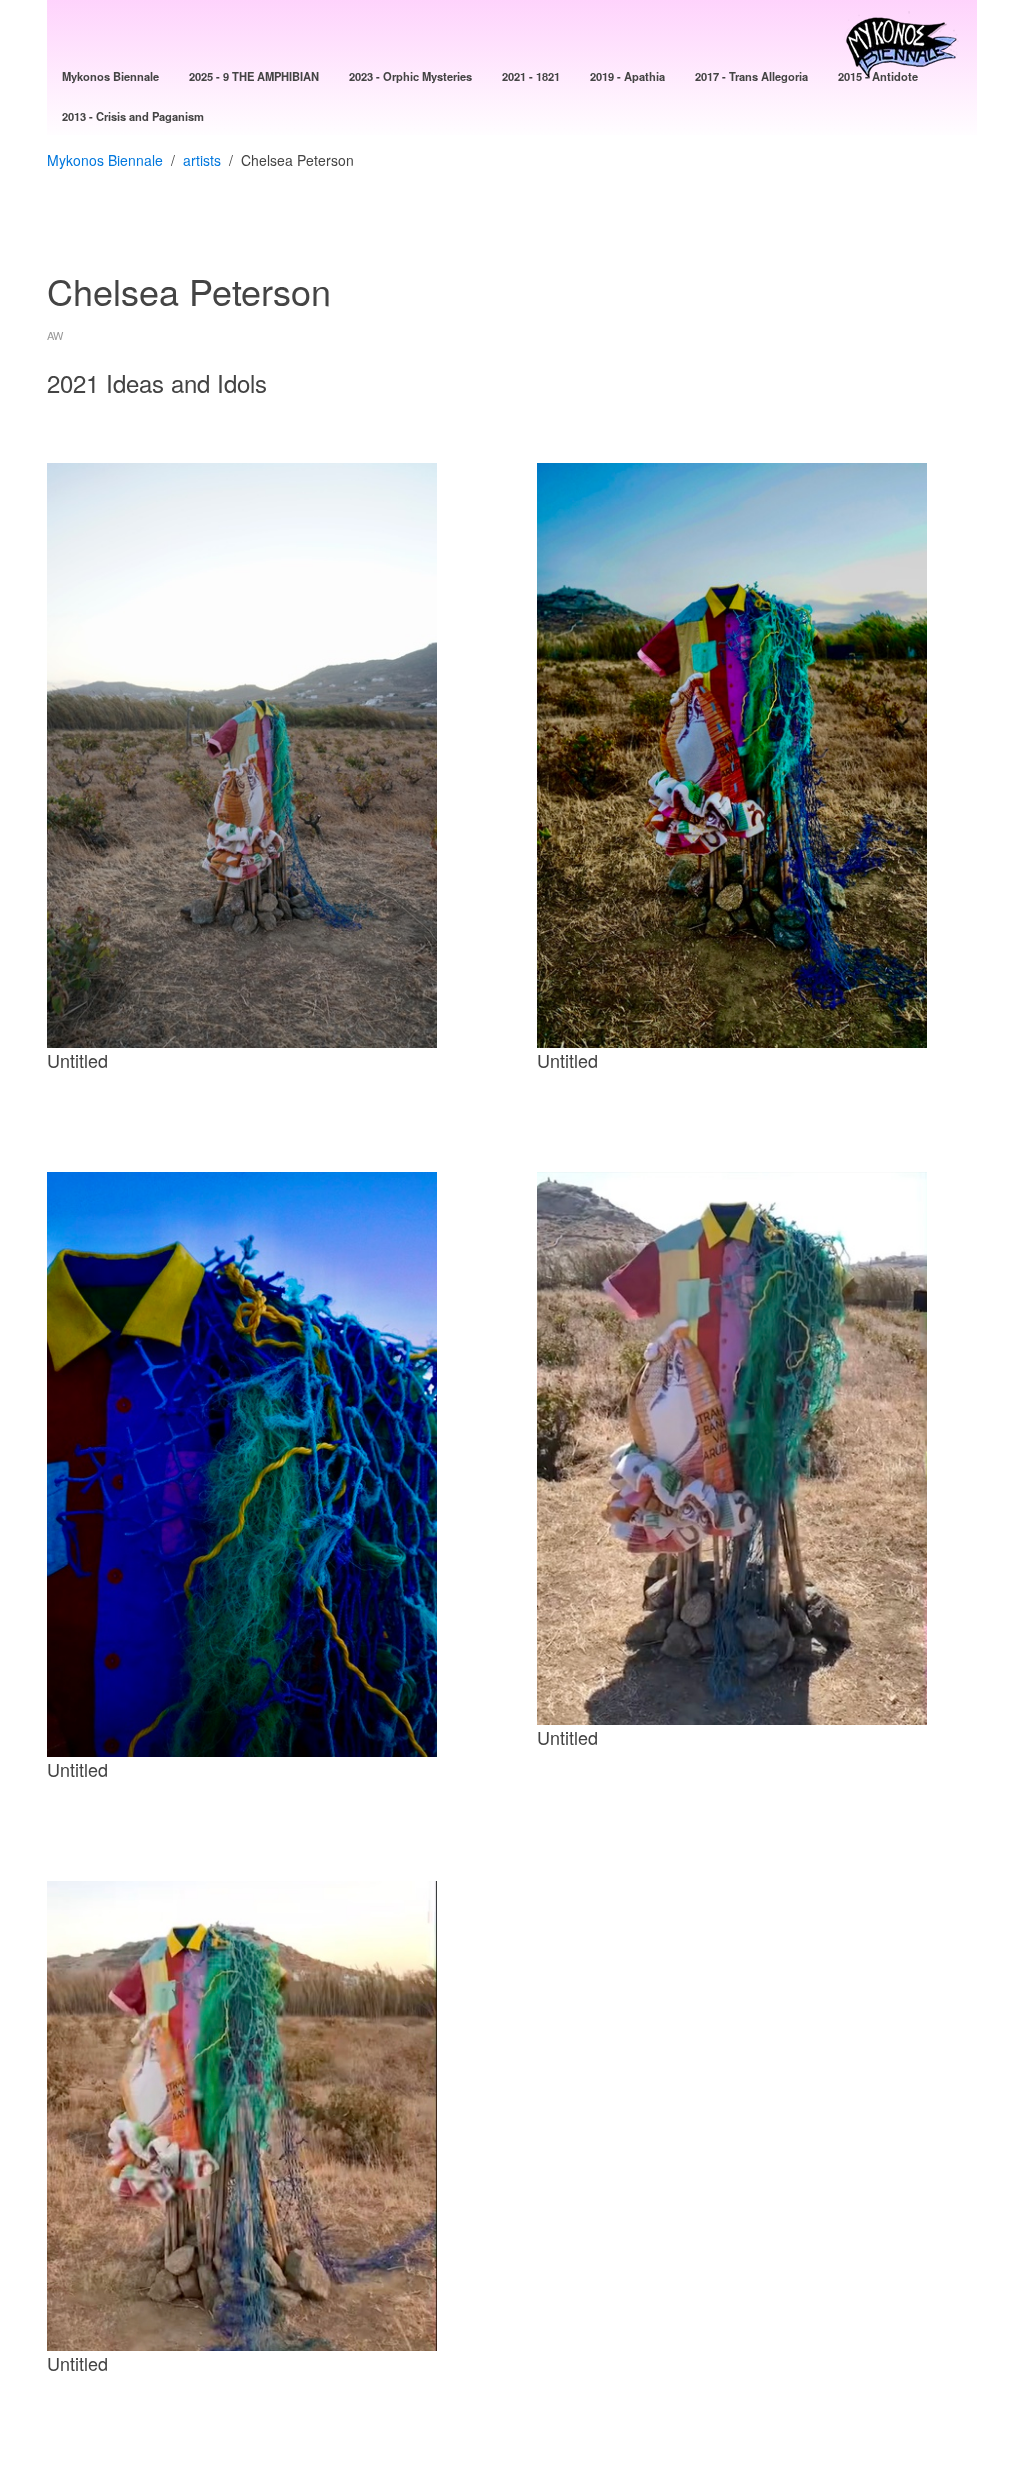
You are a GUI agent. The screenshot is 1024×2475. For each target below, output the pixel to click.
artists (202, 160)
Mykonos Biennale (105, 160)
